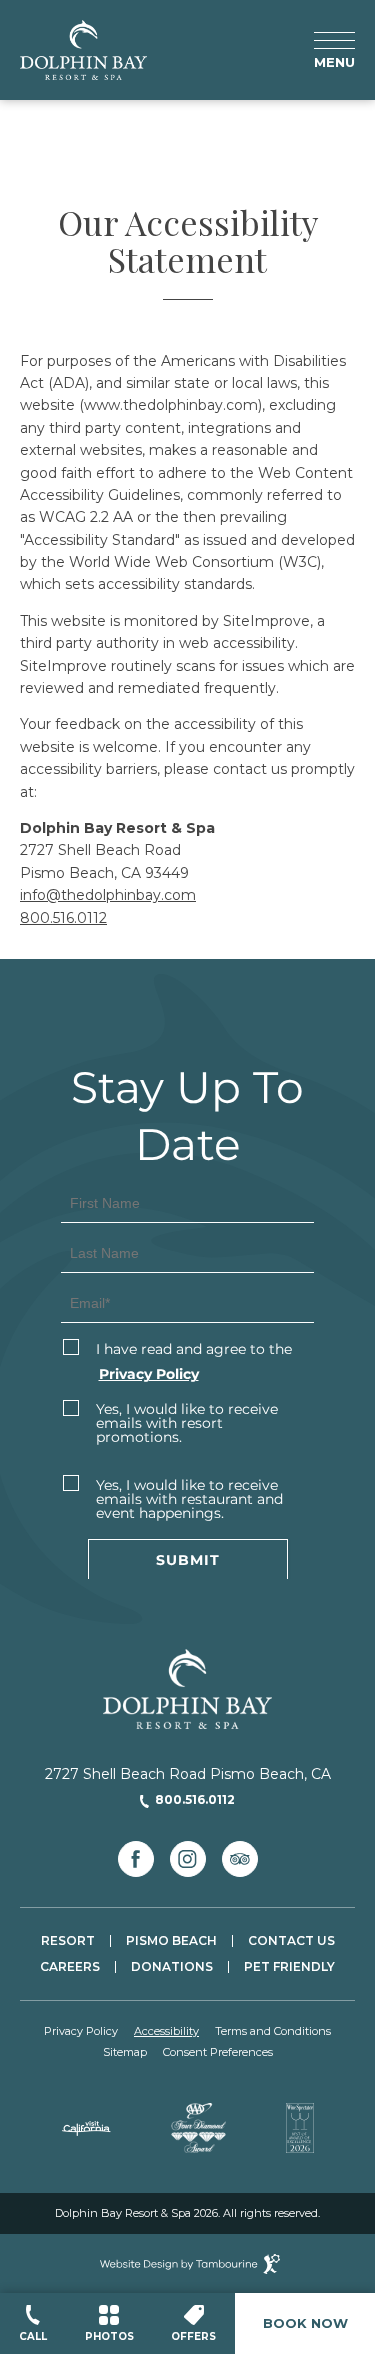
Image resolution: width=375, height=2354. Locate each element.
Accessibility (166, 2031)
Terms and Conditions (273, 2031)
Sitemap (125, 2052)
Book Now (305, 2323)
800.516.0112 (63, 918)
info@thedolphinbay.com (108, 895)
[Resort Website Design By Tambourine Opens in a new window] (187, 2263)
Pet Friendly (289, 1967)
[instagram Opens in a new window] (188, 1859)
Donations (172, 1967)
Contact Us (291, 1941)
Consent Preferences (218, 2052)
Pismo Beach (171, 1941)
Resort (68, 1941)
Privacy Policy (81, 2031)
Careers (70, 1967)
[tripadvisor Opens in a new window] (240, 1859)
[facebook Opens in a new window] (136, 1859)
